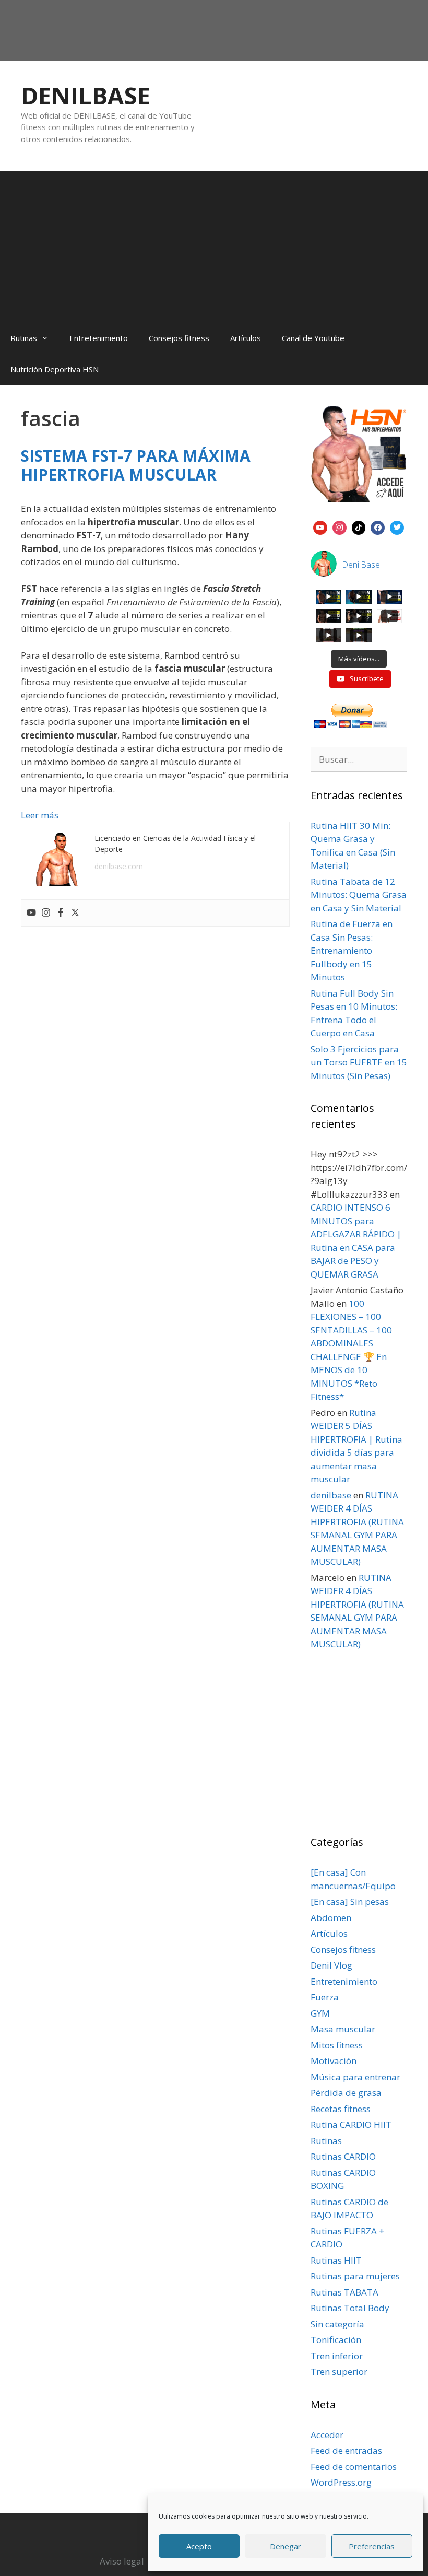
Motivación (334, 2061)
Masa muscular (343, 2029)
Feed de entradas (346, 2450)
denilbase (331, 1495)
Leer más (40, 815)
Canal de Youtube (313, 338)
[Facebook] (61, 913)
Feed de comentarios (354, 2467)
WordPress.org (341, 2482)
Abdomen (331, 1918)
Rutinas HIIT (336, 2260)
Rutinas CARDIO (343, 2156)
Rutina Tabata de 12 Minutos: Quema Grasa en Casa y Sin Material (359, 895)
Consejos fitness (179, 338)
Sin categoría (337, 2324)
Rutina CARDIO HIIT (351, 2124)
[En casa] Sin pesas (350, 1901)
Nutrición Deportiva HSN (55, 369)
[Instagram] (46, 913)
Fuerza (325, 1997)
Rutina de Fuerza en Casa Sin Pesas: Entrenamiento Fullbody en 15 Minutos (352, 950)
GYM (320, 2013)
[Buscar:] (359, 759)
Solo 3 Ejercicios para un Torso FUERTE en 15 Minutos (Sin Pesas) (359, 1062)
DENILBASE (86, 95)
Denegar (286, 2546)
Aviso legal (122, 2561)
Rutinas (24, 338)
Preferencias (372, 2546)
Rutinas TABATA (344, 2292)
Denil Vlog (331, 1965)
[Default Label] (320, 526)
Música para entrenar (355, 2077)
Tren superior (339, 2372)
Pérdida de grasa (346, 2093)
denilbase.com (119, 866)
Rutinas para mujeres (355, 2276)
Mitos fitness (337, 2045)
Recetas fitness (341, 2109)
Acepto (199, 2546)
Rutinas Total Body (350, 2308)
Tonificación (336, 2340)
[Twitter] (75, 913)
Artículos (246, 338)
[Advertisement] (214, 244)
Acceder (327, 2435)
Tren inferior (337, 2356)
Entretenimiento (99, 338)
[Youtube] (31, 913)
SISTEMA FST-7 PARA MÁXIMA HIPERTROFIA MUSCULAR (136, 465)
